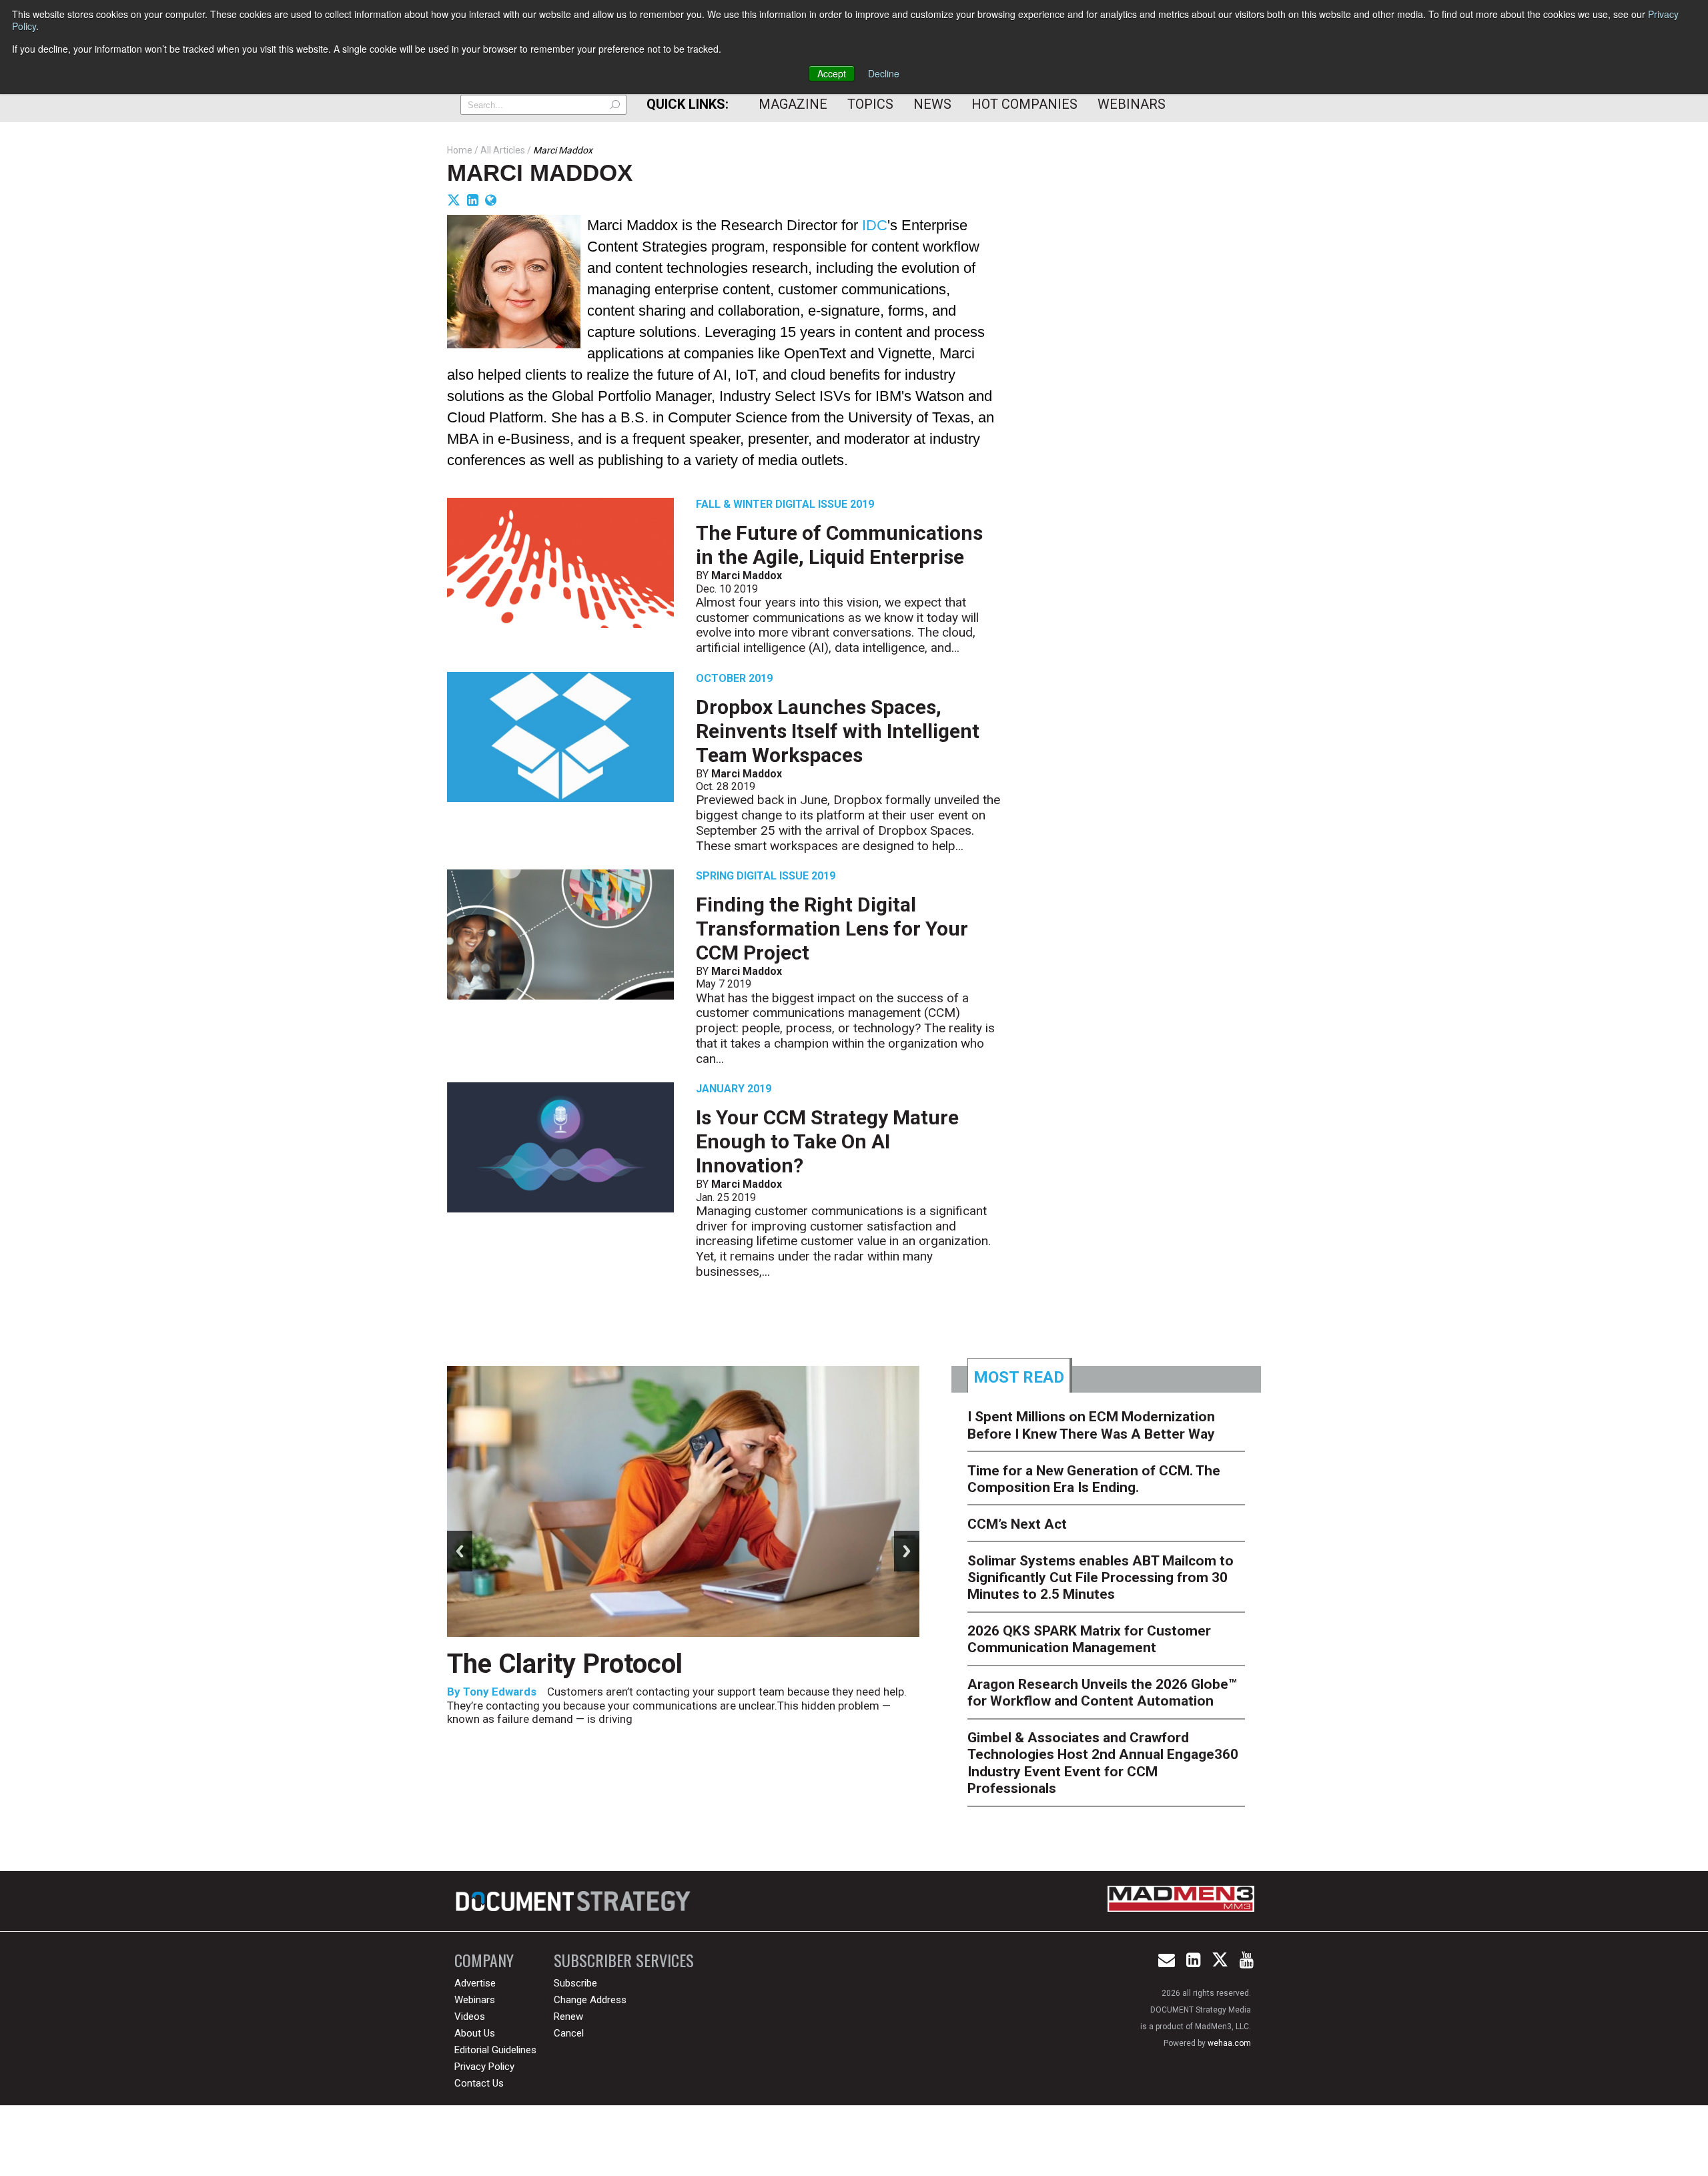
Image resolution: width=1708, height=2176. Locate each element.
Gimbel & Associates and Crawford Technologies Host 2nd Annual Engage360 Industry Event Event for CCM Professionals (1103, 1763)
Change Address (590, 2000)
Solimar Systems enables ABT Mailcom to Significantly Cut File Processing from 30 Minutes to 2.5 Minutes (1101, 1577)
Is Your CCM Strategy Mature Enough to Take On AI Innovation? (827, 1141)
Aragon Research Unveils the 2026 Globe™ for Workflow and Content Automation (1102, 1693)
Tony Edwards (500, 1692)
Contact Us (479, 2083)
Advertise (475, 1983)
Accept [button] (832, 73)
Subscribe (575, 1983)
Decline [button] (884, 73)
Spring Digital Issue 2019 (766, 876)
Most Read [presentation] (1019, 1377)
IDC (875, 225)
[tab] (1020, 1375)
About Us (475, 2033)
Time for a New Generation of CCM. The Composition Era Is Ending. (1094, 1479)
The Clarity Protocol (568, 1664)
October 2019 (734, 678)
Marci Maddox (540, 172)
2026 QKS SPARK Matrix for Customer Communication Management (1089, 1639)
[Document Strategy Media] (575, 1901)
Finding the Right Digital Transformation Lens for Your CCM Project (832, 929)
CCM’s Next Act (1017, 1524)
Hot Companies (1024, 104)
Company (484, 1960)
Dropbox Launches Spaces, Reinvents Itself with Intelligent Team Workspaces (838, 731)
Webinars (1132, 104)
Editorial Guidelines (495, 2050)
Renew (568, 2017)
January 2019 (734, 1089)
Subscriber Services (624, 1960)
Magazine (793, 104)
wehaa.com (1229, 2043)
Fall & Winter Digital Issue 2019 (785, 504)
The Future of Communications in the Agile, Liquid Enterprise (839, 545)
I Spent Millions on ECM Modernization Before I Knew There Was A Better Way (1091, 1425)
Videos (470, 2017)
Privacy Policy (484, 2067)
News (932, 104)
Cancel (569, 2033)
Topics (870, 104)
